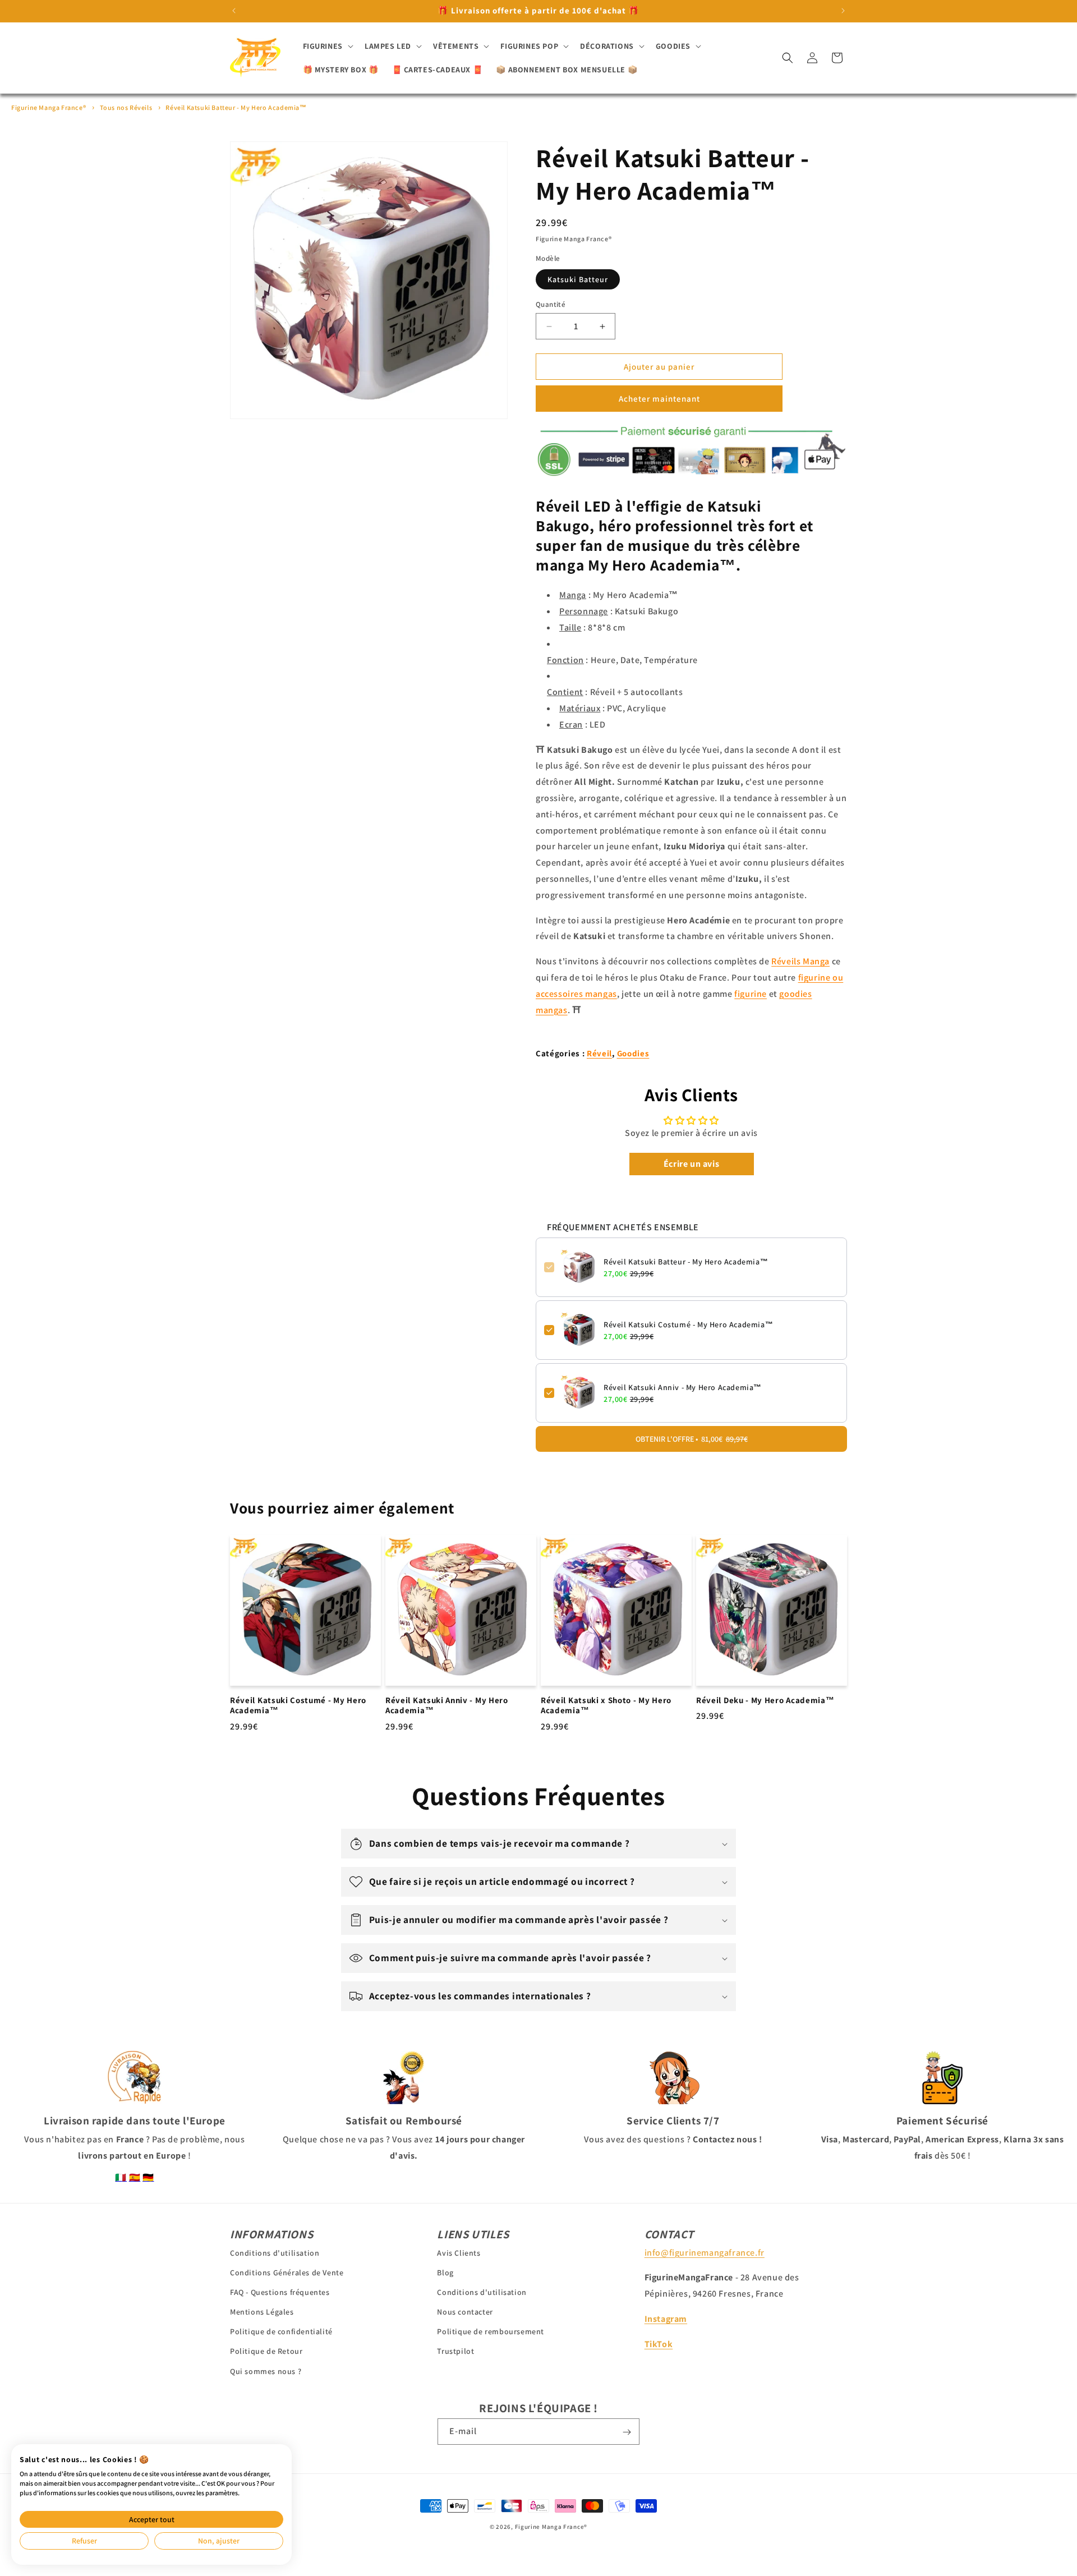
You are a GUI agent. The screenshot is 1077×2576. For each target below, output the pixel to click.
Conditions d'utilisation (275, 2252)
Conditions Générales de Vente (287, 2272)
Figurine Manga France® (49, 107)
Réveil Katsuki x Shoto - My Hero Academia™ (606, 1706)
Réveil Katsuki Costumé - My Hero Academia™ (688, 1324)
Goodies (633, 1053)
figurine (751, 994)
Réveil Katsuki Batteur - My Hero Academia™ (236, 107)
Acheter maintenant (659, 399)
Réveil (599, 1053)
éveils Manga (800, 961)
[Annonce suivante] (843, 11)
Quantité (551, 304)
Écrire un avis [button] (691, 1164)
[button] (327, 46)
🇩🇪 (148, 2177)
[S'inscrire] (627, 2432)
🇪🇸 (135, 2177)
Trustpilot (455, 2351)
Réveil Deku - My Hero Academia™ (765, 1700)
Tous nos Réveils (126, 107)
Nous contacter (465, 2312)
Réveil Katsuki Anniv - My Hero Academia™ (683, 1387)
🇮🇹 (121, 2177)
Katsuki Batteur (578, 279)
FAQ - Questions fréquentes (280, 2292)
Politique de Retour (266, 2351)
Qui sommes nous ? (266, 2371)
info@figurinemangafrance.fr (705, 2252)
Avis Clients (459, 2252)
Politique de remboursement (491, 2331)
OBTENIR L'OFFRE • (692, 1439)
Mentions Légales (262, 2312)
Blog (445, 2272)
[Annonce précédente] (234, 11)
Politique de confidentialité (281, 2331)
